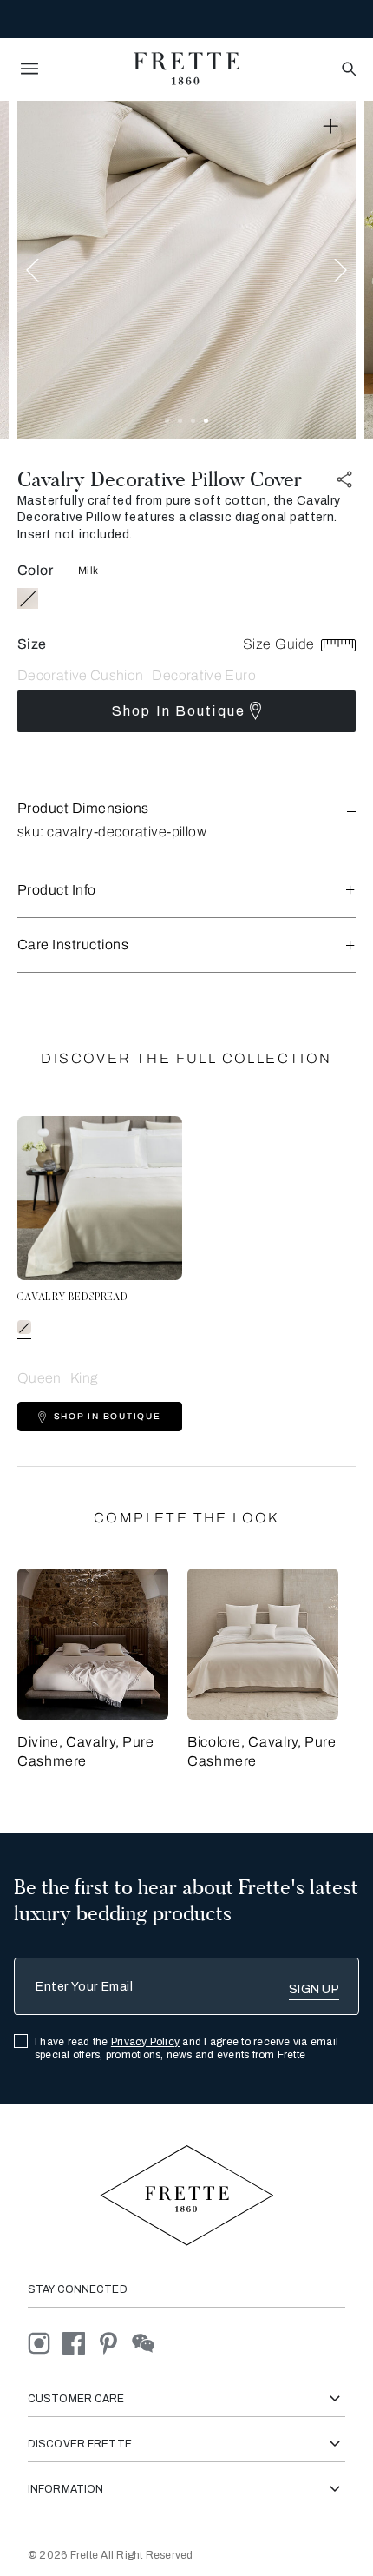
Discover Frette (80, 2444)
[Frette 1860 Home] (186, 69)
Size (32, 644)
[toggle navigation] (29, 69)
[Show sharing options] (345, 480)
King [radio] (84, 1378)
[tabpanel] (186, 270)
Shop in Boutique (179, 711)
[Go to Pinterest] (115, 2342)
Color (35, 570)
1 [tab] (167, 421)
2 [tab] (180, 421)
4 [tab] (206, 421)
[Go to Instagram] (45, 2342)
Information (65, 2489)
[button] (186, 808)
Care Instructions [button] (73, 945)
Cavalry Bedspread (72, 1298)
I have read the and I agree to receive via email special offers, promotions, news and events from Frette (186, 2048)
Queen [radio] (39, 1378)
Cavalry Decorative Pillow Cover (160, 479)
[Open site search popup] (347, 70)
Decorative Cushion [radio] (80, 675)
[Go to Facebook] (80, 2342)
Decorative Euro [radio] (203, 675)
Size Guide (281, 644)
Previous (33, 270)
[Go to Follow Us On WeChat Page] (148, 2342)
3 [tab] (193, 421)
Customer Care (76, 2399)
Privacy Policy (145, 2042)
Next (340, 270)
